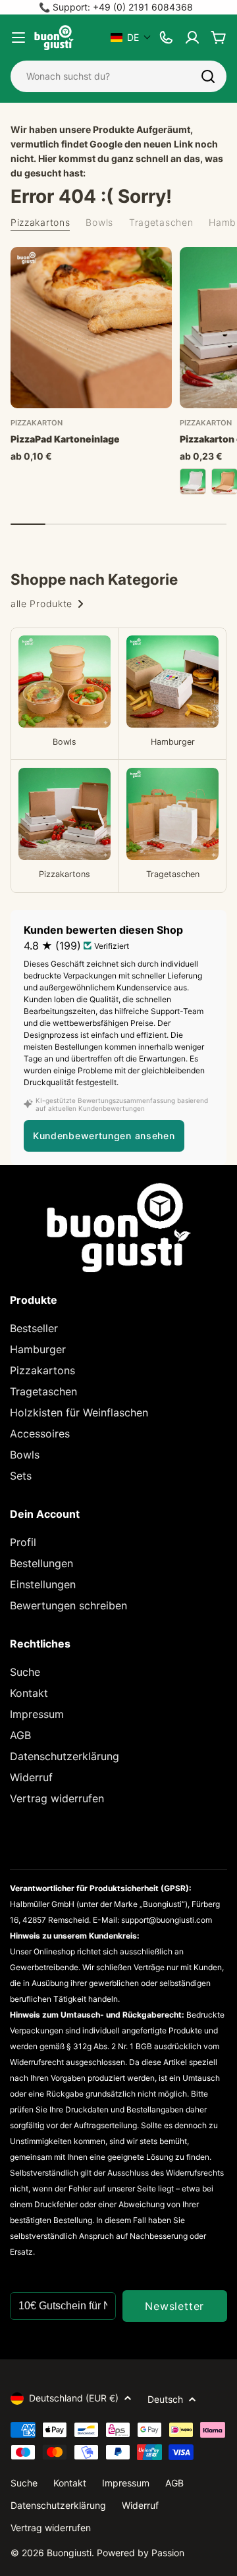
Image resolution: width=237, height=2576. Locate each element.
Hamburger (38, 1349)
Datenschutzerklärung (65, 1756)
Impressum (37, 1714)
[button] (131, 37)
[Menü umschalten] (18, 38)
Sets (21, 1476)
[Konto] (192, 38)
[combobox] (118, 76)
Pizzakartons (42, 1370)
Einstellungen (43, 1584)
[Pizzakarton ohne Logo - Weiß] (193, 481)
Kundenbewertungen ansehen (104, 1136)
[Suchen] (208, 76)
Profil (23, 1542)
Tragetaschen (43, 1391)
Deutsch (165, 2399)
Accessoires (40, 1434)
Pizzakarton (37, 423)
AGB (20, 1735)
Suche (25, 1672)
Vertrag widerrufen (57, 1798)
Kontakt (29, 1693)
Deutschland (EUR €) (74, 2398)
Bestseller (34, 1328)
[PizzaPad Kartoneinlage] (91, 328)
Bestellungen (41, 1563)
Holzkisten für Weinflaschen (79, 1412)
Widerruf (31, 1777)
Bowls (25, 1455)
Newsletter (174, 2306)
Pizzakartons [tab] (40, 222)
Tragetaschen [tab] (161, 222)
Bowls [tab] (99, 222)
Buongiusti (69, 2553)
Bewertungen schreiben (68, 1605)
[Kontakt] (166, 38)
